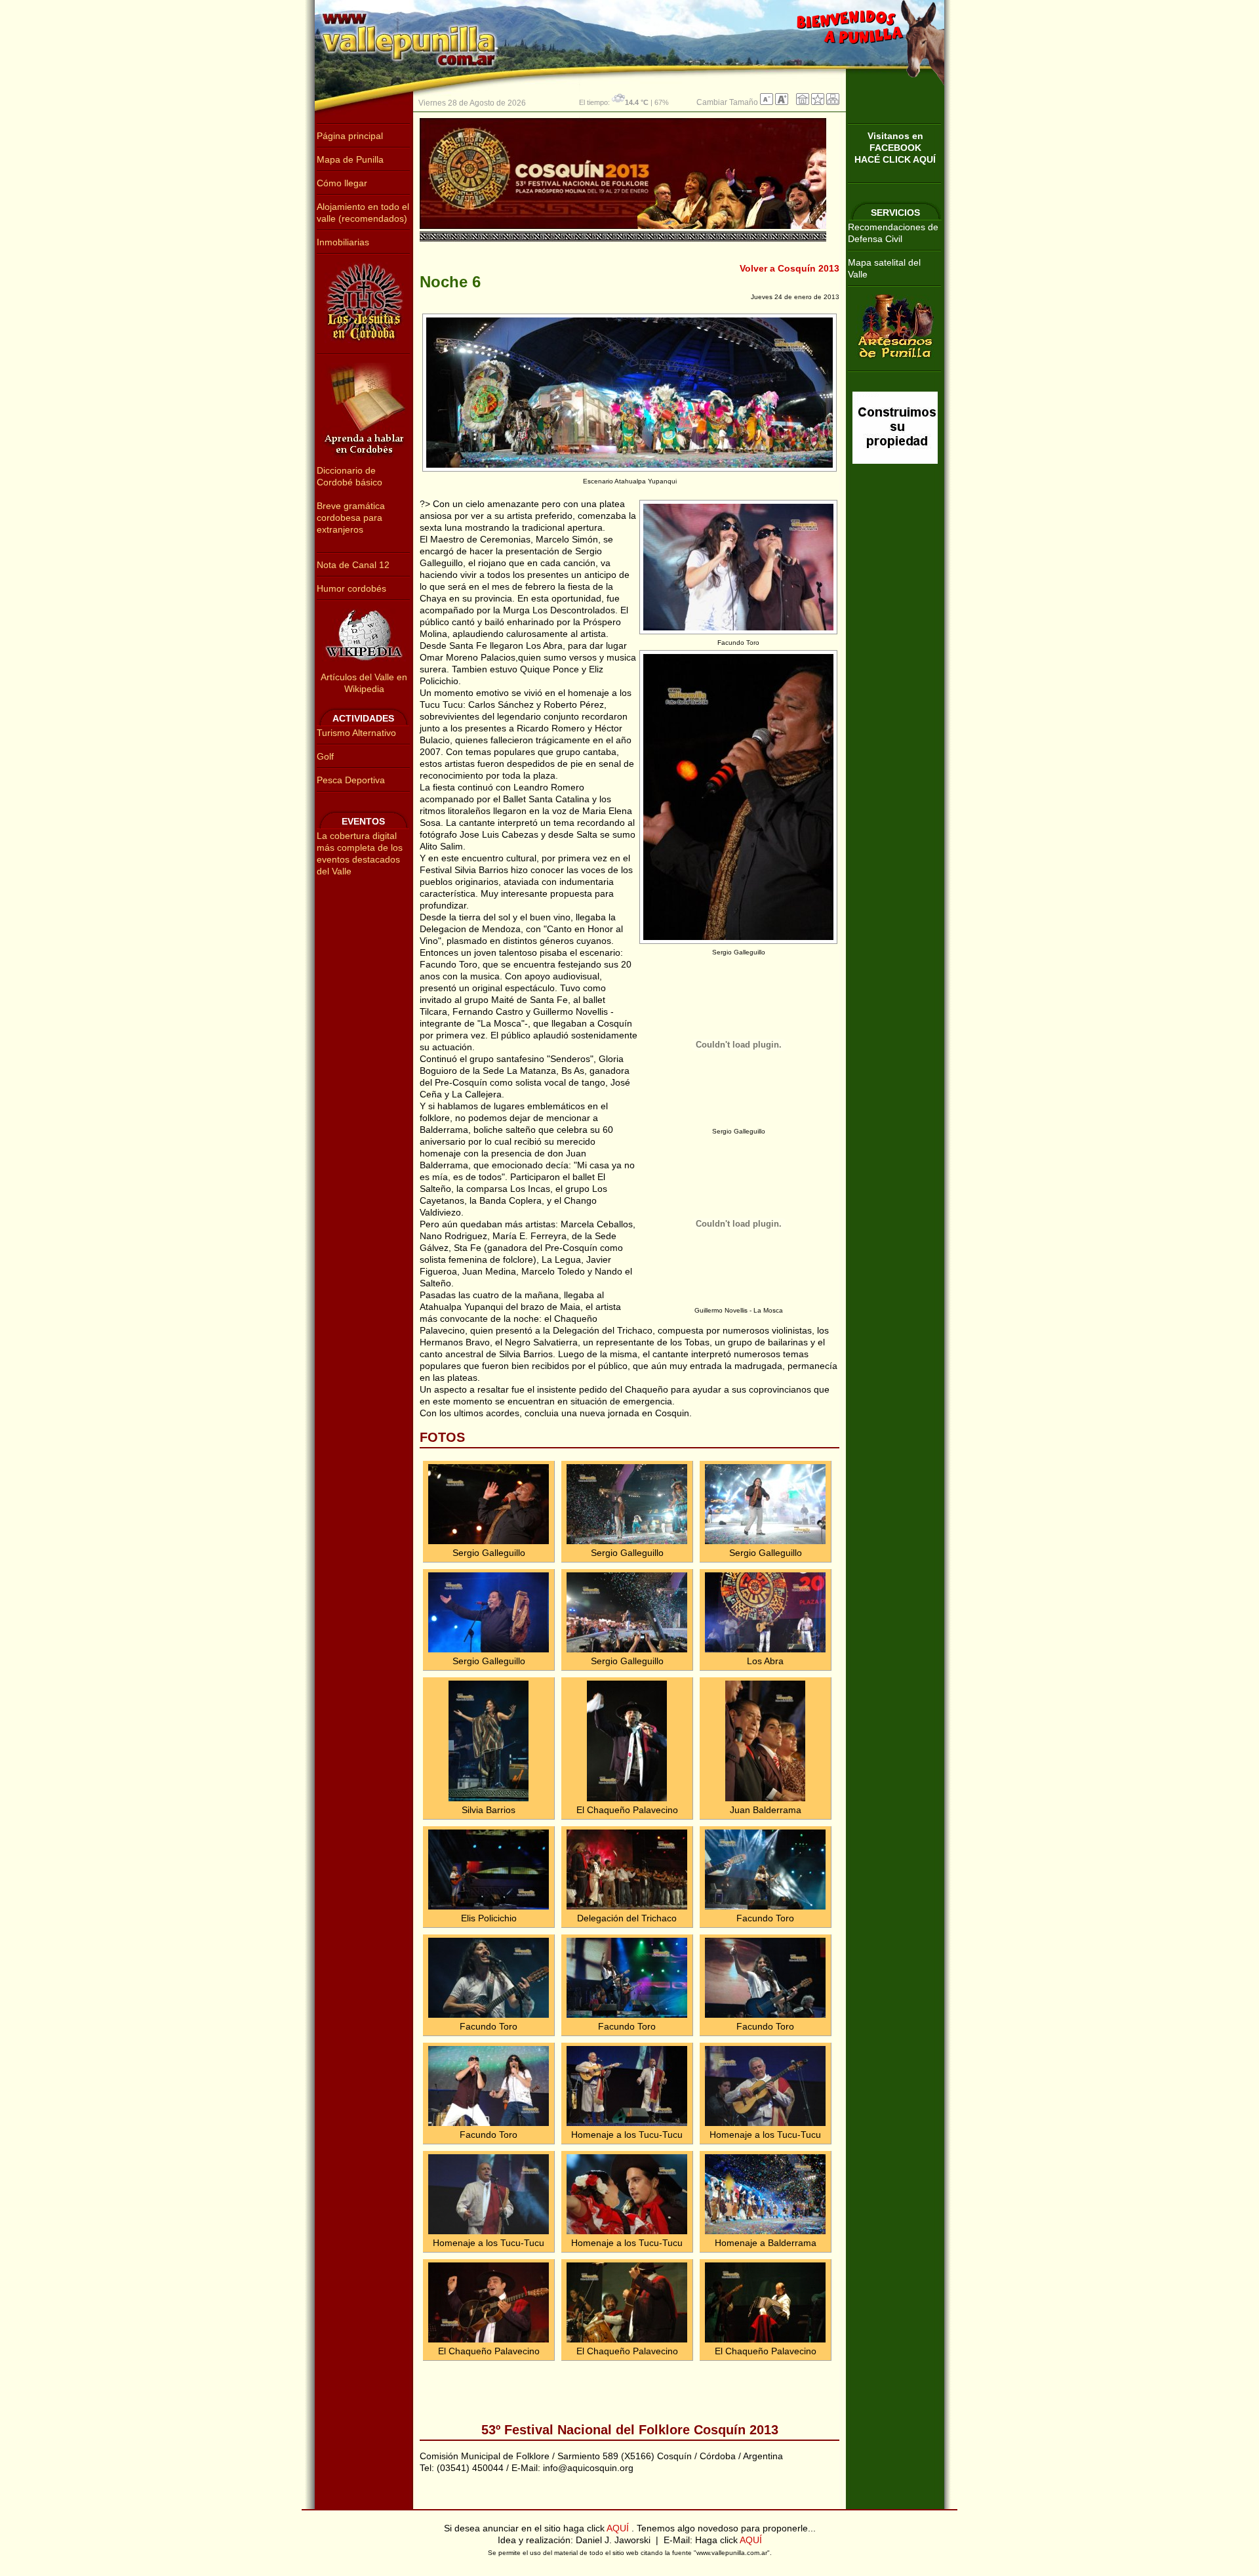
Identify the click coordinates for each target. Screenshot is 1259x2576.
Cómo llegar (342, 183)
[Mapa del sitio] (833, 102)
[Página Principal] (803, 102)
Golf (325, 756)
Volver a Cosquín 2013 (789, 268)
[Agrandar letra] (782, 102)
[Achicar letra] (767, 102)
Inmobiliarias (343, 242)
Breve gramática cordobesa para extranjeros (351, 518)
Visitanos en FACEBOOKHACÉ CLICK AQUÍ (895, 148)
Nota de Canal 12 (353, 565)
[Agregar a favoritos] (818, 102)
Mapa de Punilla (350, 159)
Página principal (350, 136)
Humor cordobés (351, 588)
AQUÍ (619, 2528)
